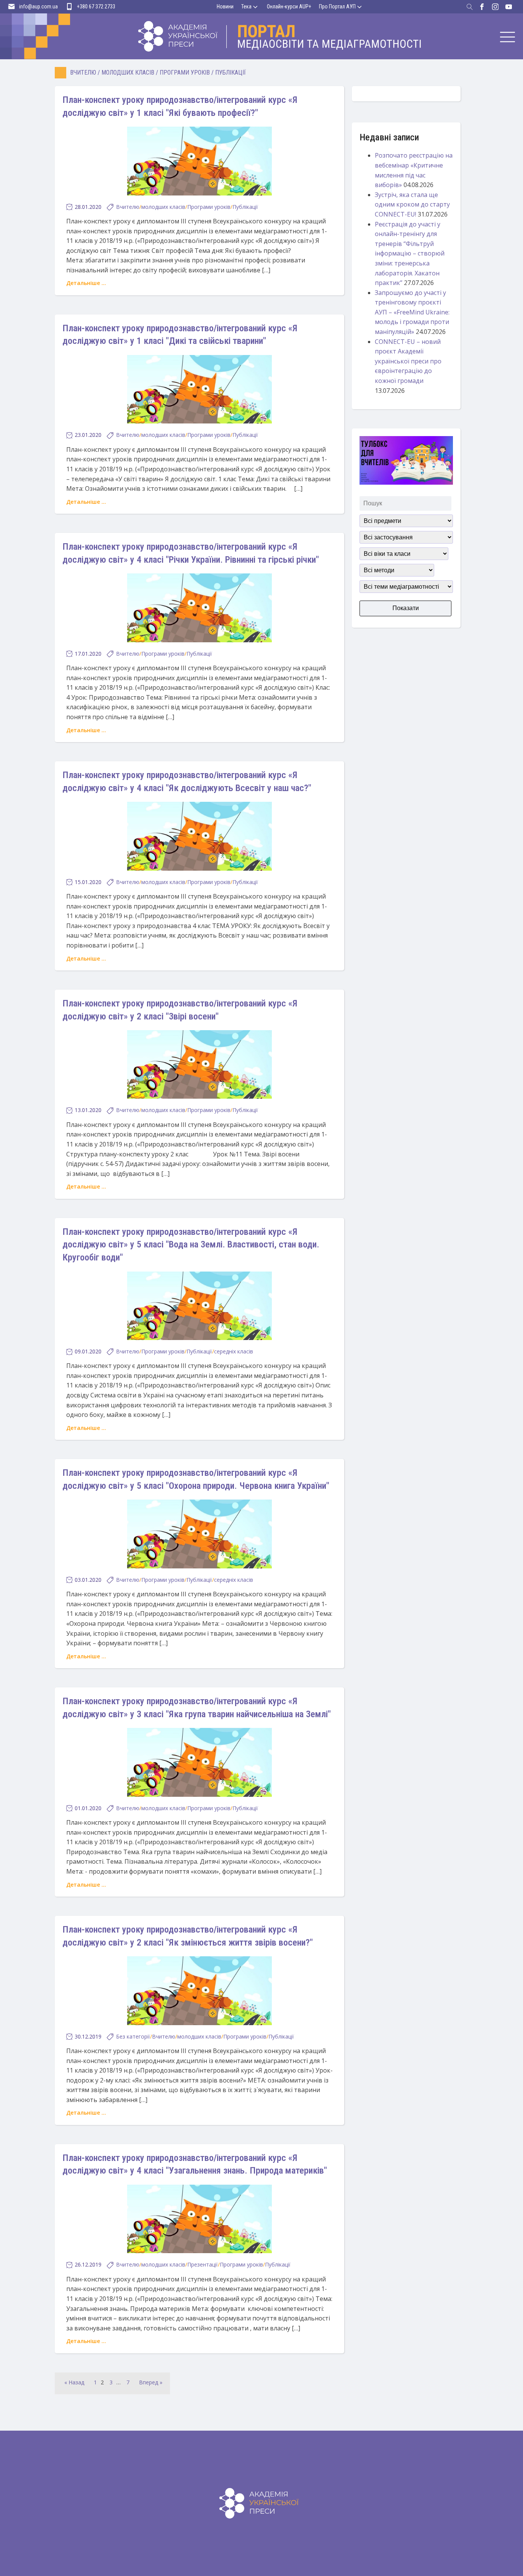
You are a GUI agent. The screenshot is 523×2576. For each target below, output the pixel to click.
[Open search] (470, 7)
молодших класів (128, 72)
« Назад (74, 2382)
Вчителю (83, 72)
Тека (246, 7)
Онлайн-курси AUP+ (289, 7)
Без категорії (133, 2036)
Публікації (230, 72)
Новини (225, 7)
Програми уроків (185, 72)
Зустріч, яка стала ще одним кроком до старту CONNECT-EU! (412, 204)
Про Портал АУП (337, 7)
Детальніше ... (86, 283)
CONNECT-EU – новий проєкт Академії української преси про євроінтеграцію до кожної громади (408, 361)
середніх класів (234, 1351)
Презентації (203, 2264)
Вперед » (151, 2382)
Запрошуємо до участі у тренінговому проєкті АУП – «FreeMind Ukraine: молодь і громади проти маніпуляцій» (412, 312)
